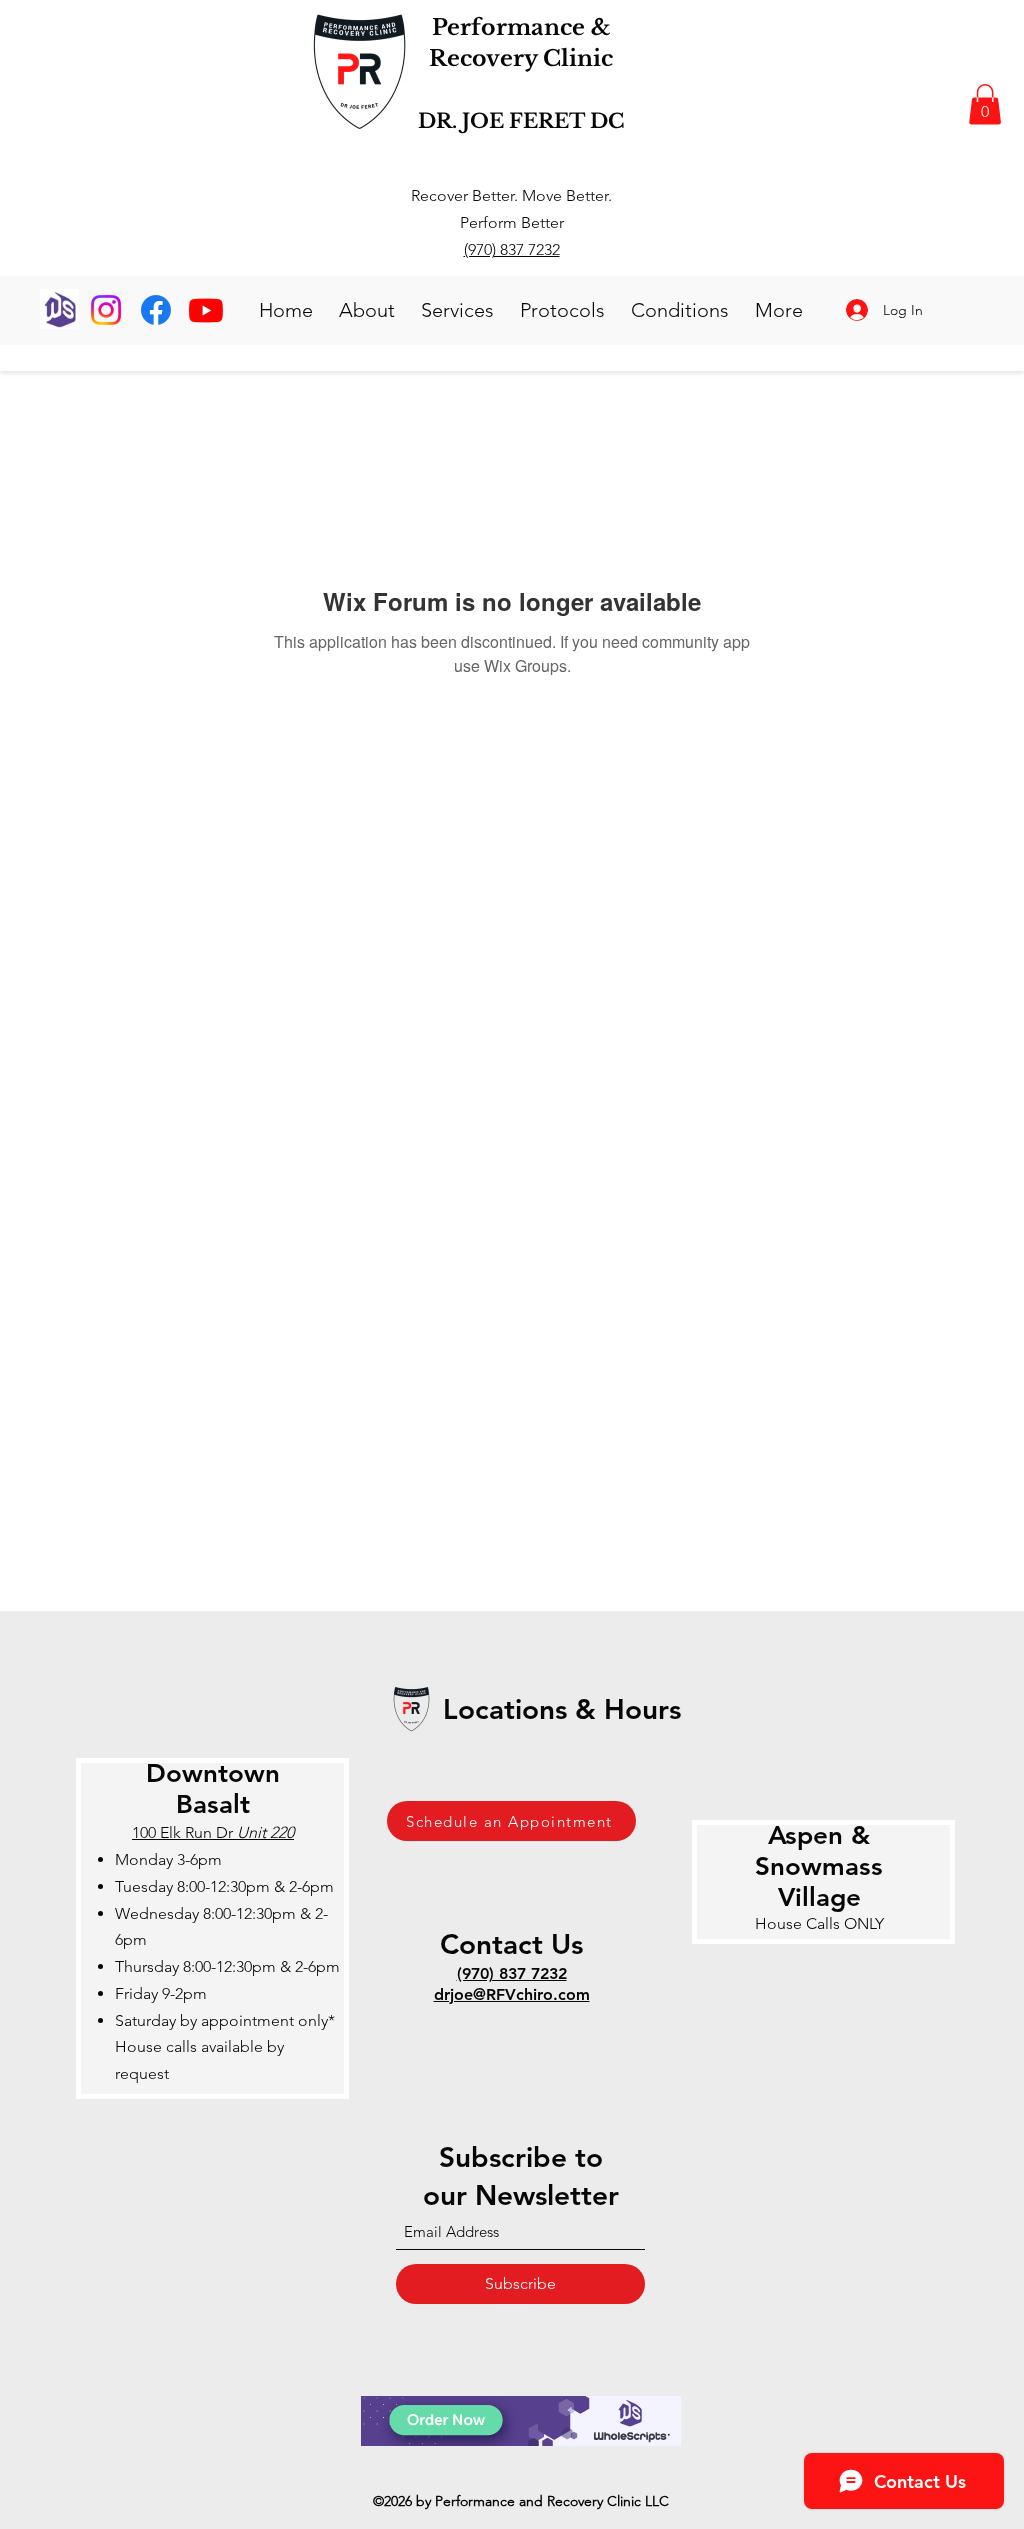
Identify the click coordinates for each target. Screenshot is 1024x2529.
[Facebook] (156, 310)
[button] (985, 104)
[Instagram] (106, 310)
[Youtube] (206, 310)
